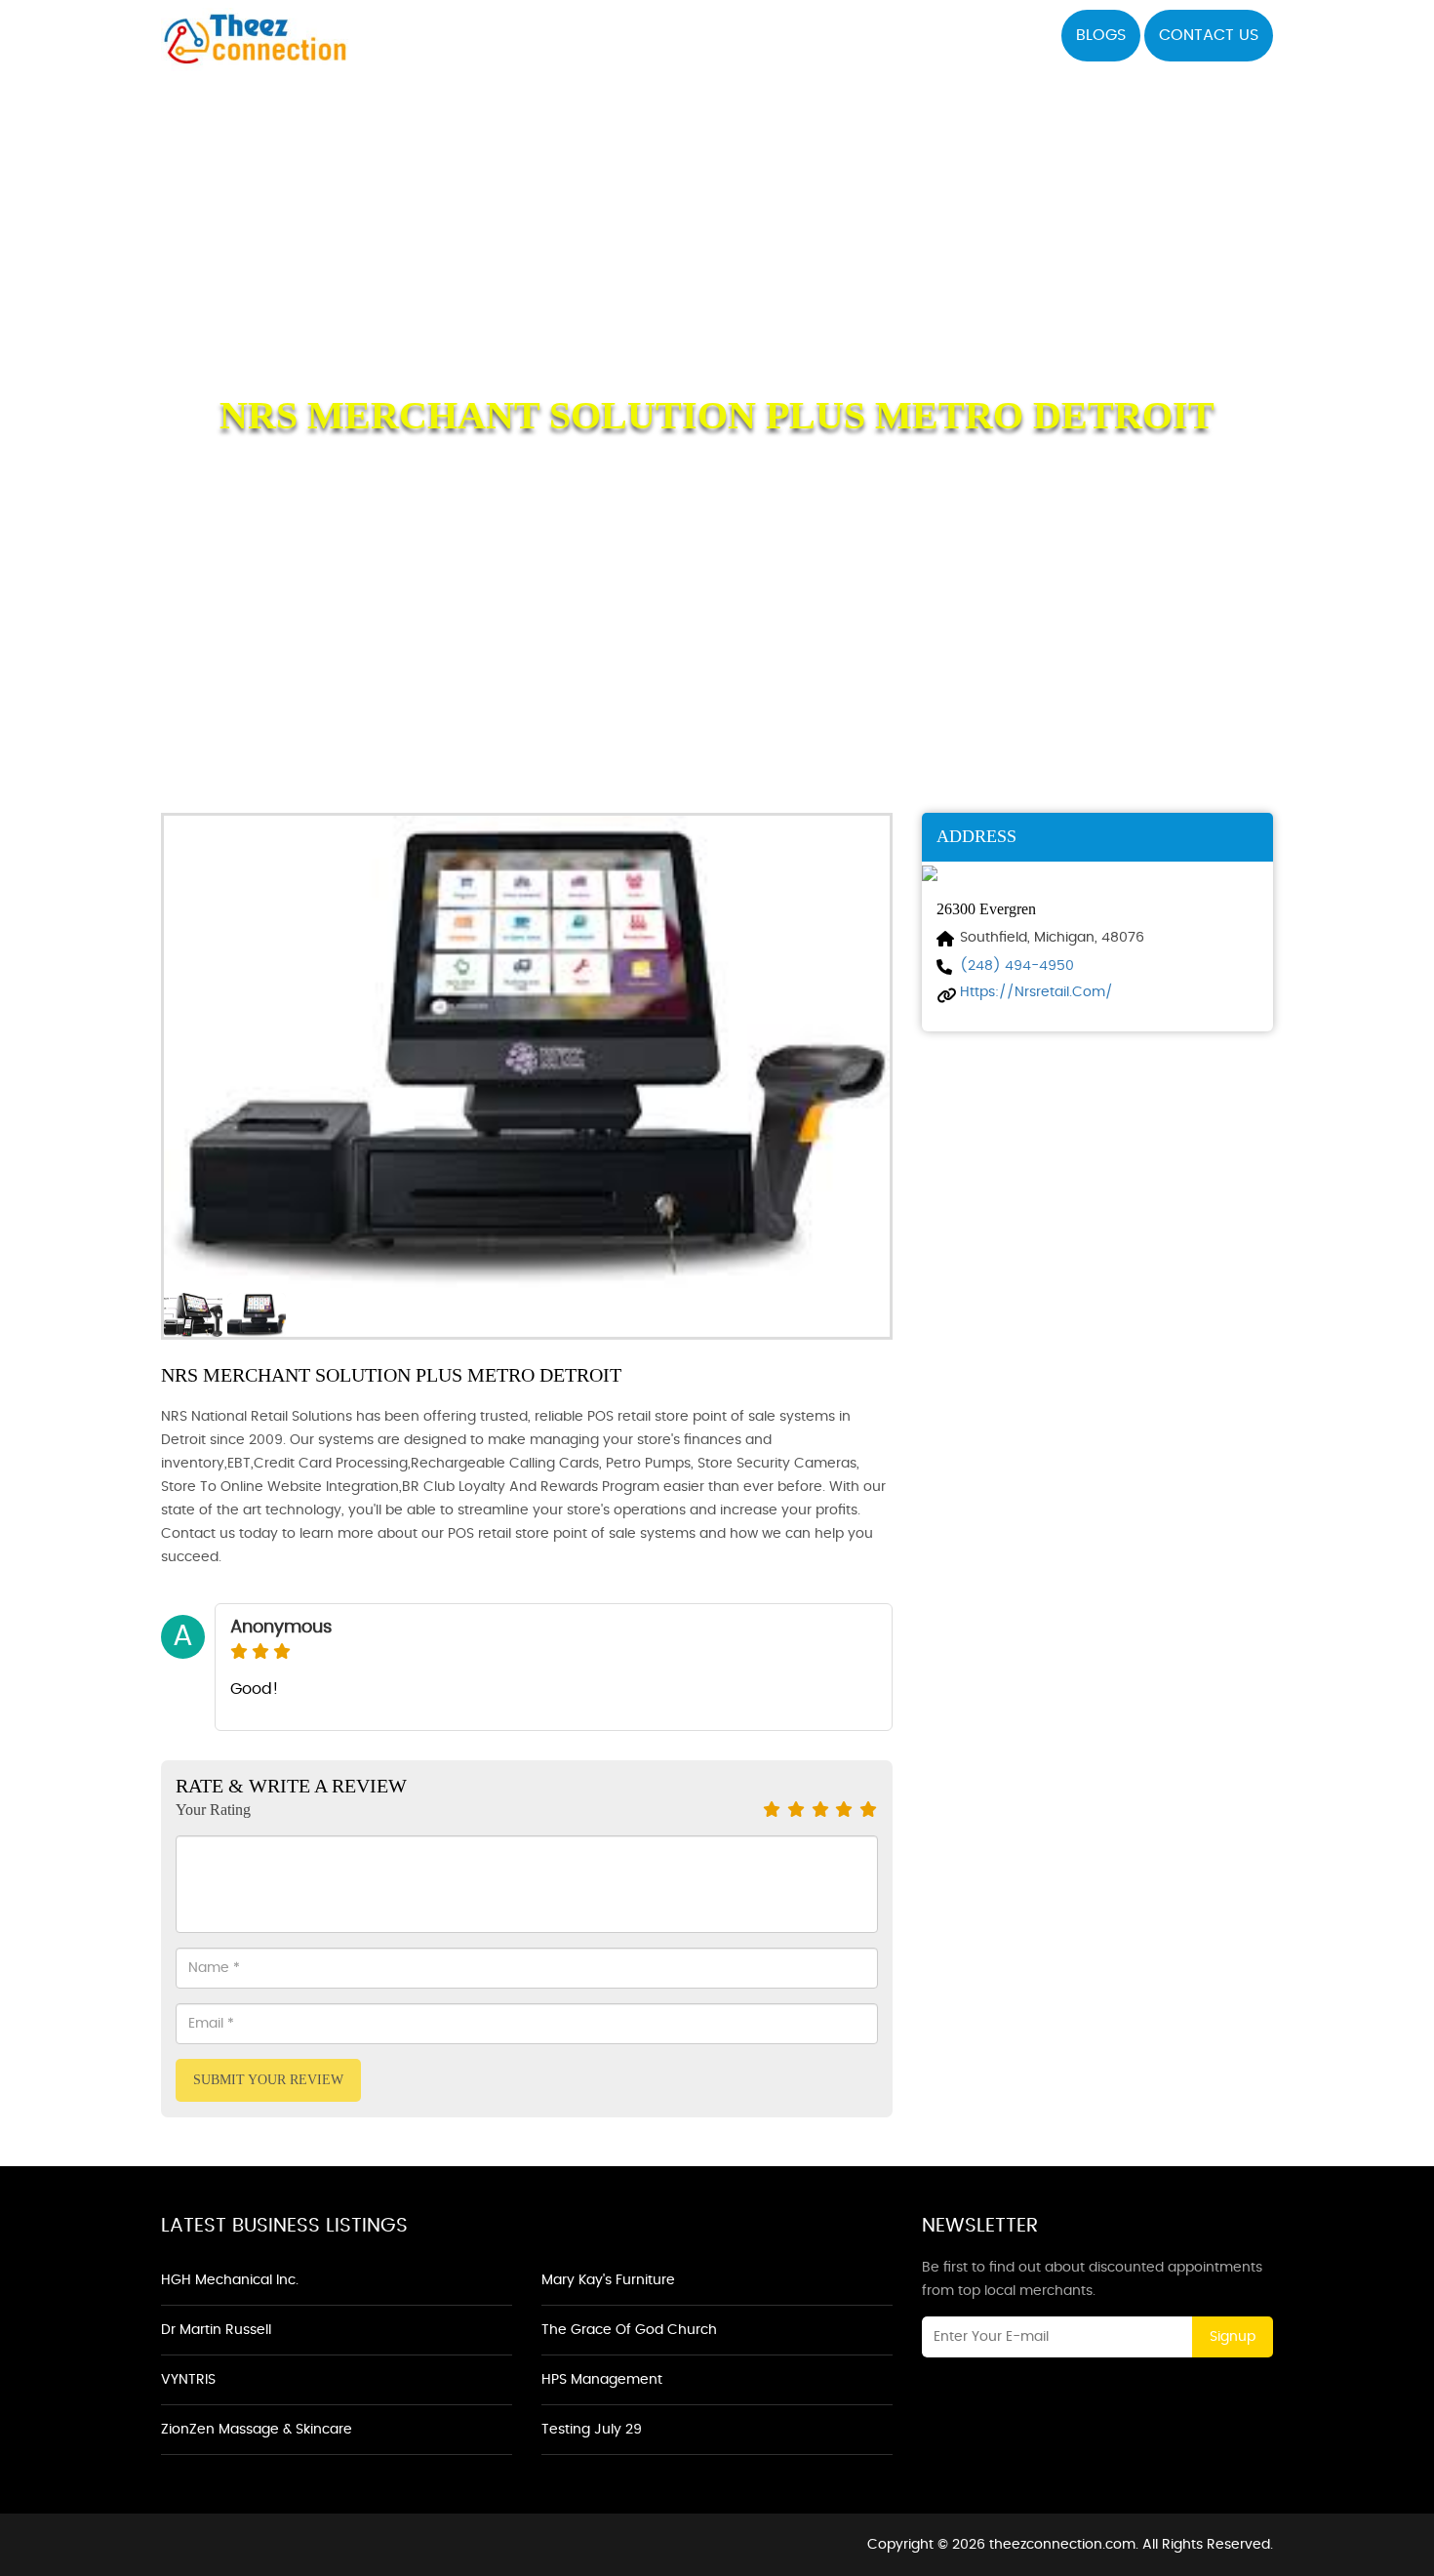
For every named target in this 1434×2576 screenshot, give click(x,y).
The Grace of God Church (629, 2330)
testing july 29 (592, 2430)
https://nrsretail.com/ (1036, 992)
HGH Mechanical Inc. (230, 2280)
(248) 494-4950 (1017, 966)
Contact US (1209, 35)
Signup (1233, 2337)
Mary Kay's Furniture (608, 2280)
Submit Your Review (268, 2080)
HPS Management (602, 2380)
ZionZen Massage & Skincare (257, 2430)
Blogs (1101, 35)
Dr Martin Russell (216, 2330)
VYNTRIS (188, 2380)
